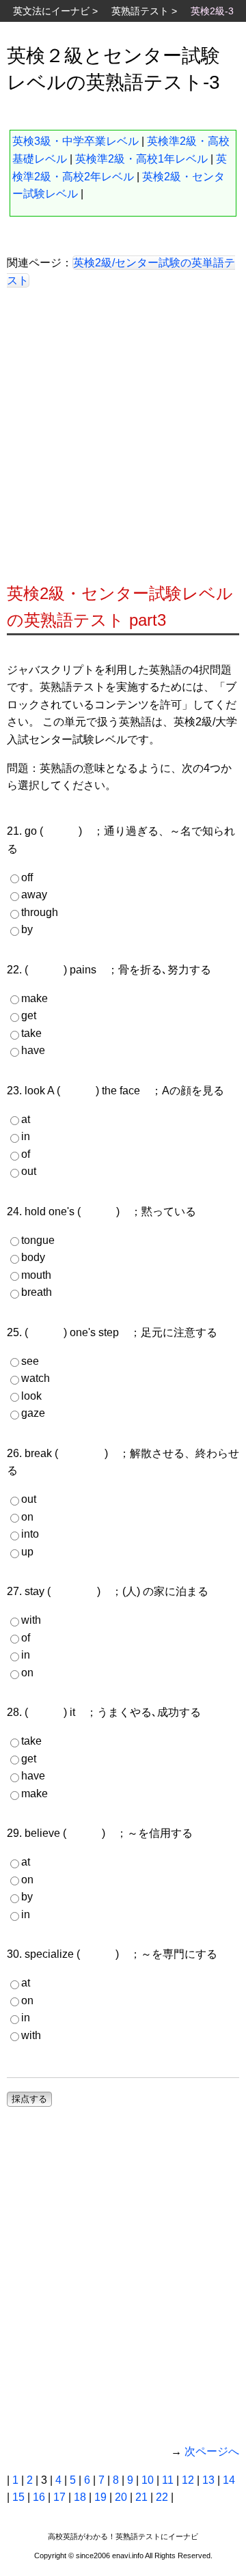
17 (59, 2497)
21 (141, 2497)
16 (39, 2497)
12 (188, 2480)
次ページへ (212, 2451)
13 (208, 2480)
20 (121, 2497)
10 (148, 2480)
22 (162, 2497)
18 (80, 2497)
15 (18, 2497)
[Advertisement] (123, 441)
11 (168, 2480)
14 (229, 2480)
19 (100, 2497)
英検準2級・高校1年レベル (141, 159)
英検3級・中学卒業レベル (76, 141)
